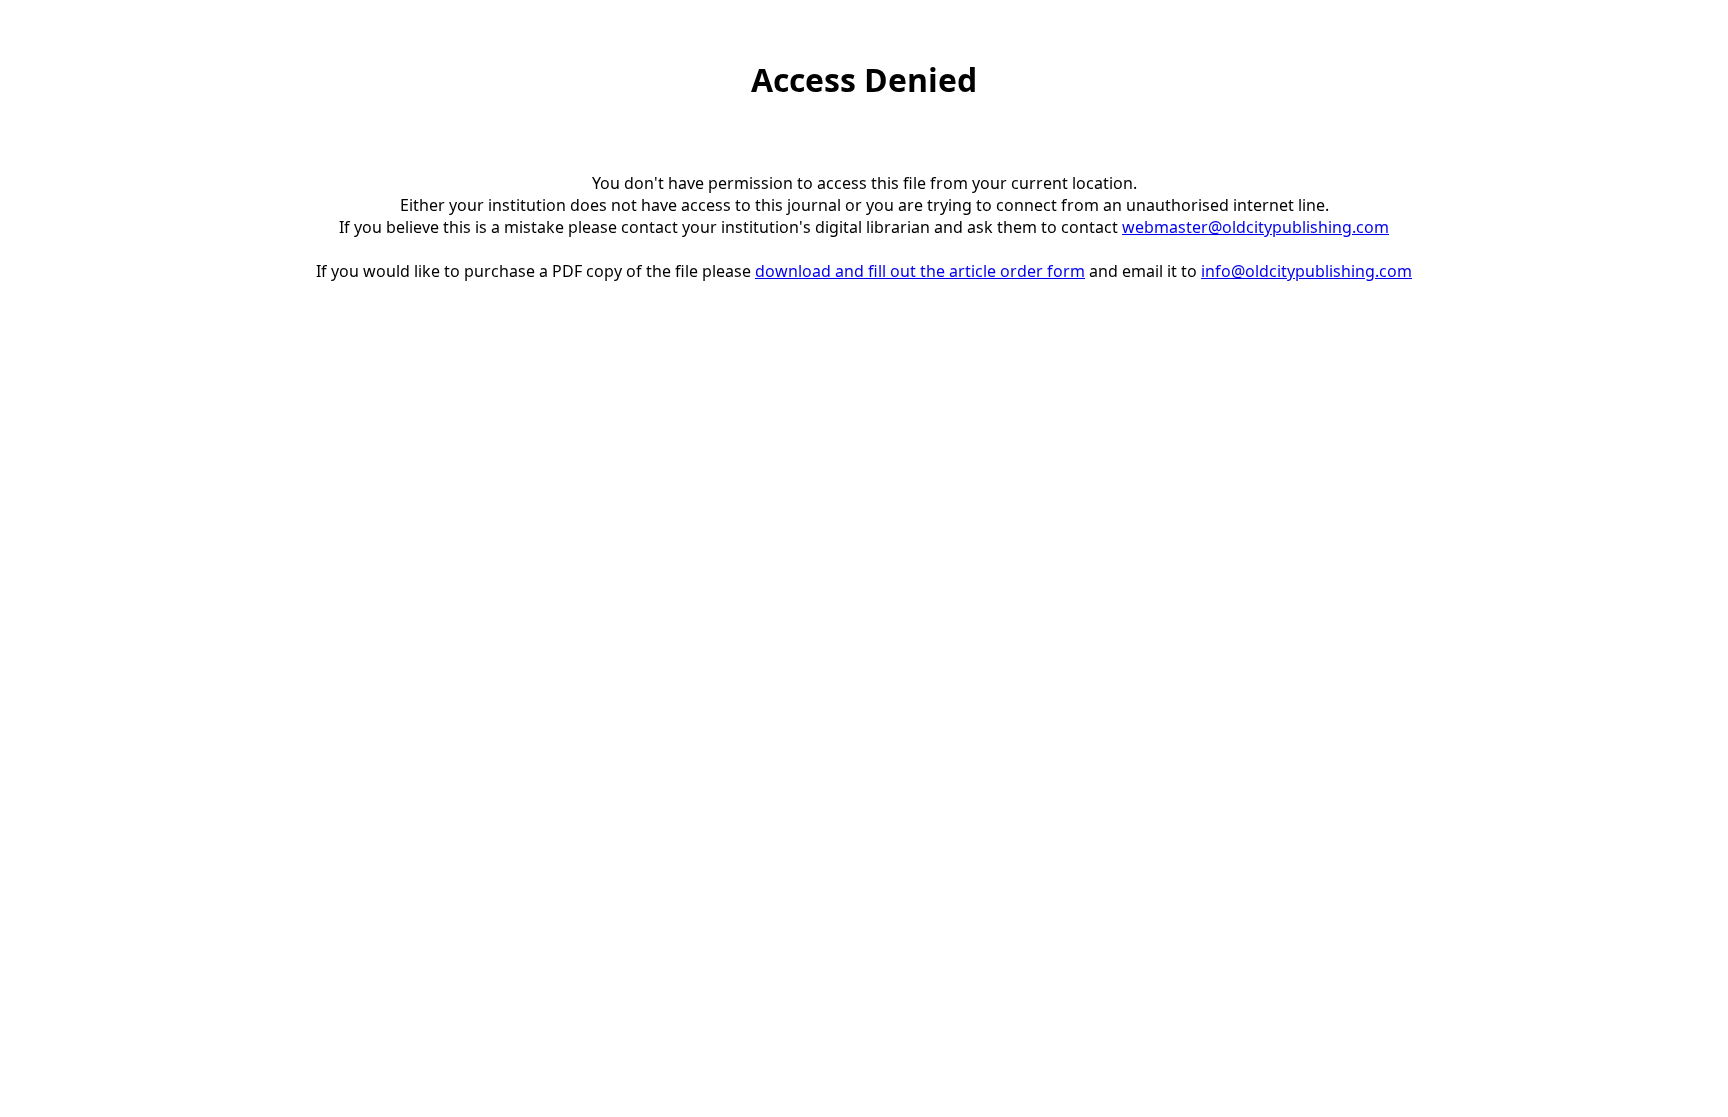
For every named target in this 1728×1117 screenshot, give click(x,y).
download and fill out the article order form (920, 271)
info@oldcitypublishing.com (1306, 271)
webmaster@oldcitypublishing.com (1255, 227)
